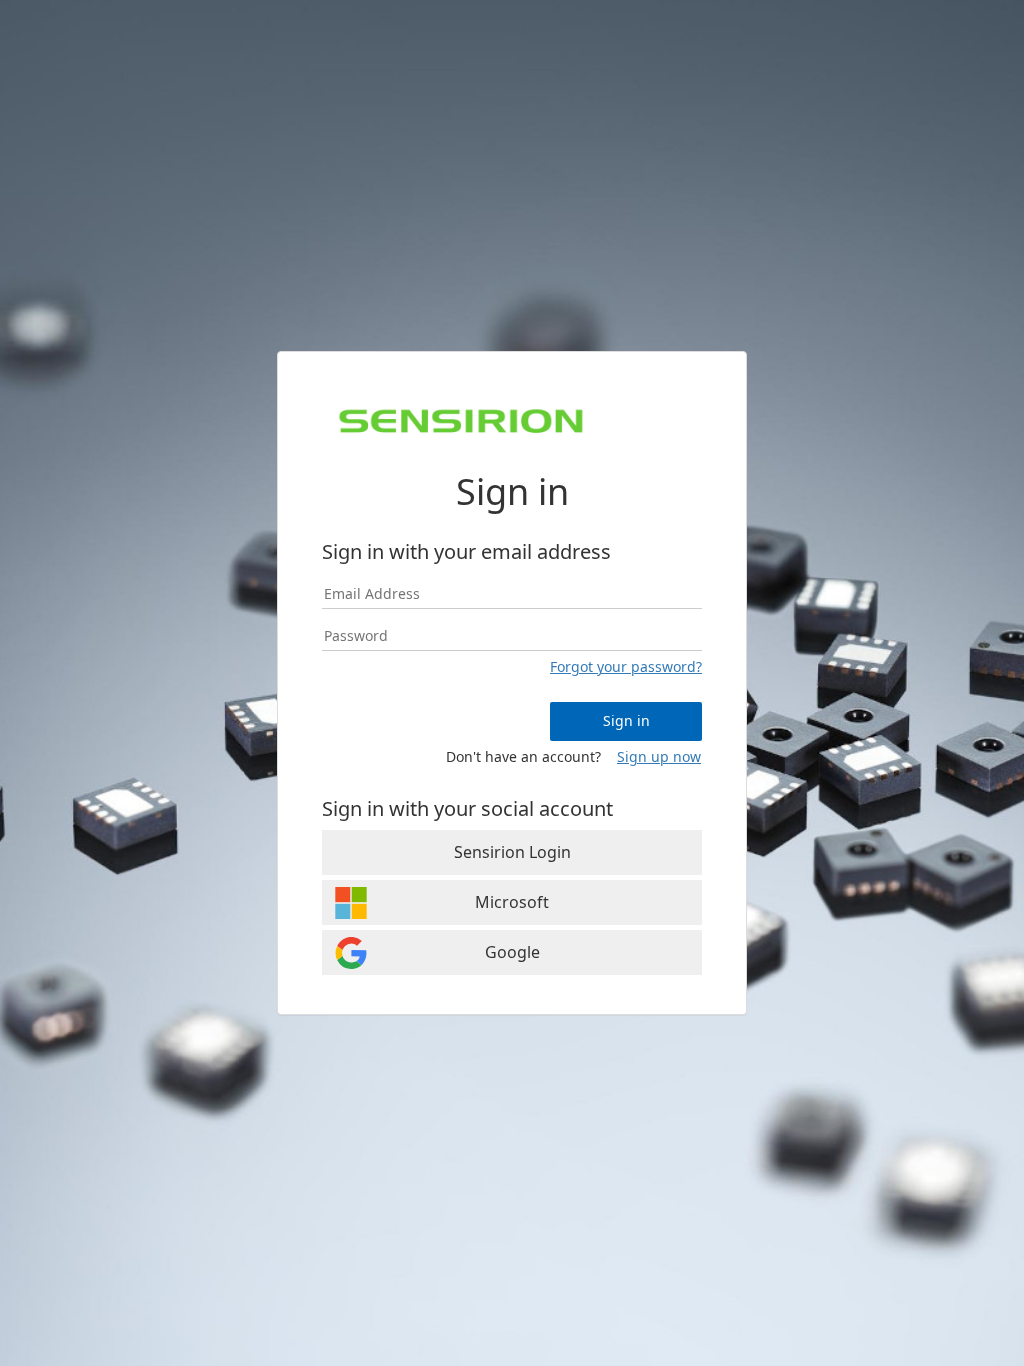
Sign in (626, 720)
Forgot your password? (626, 666)
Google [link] (512, 952)
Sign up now (659, 756)
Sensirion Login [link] (512, 852)
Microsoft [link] (512, 902)
